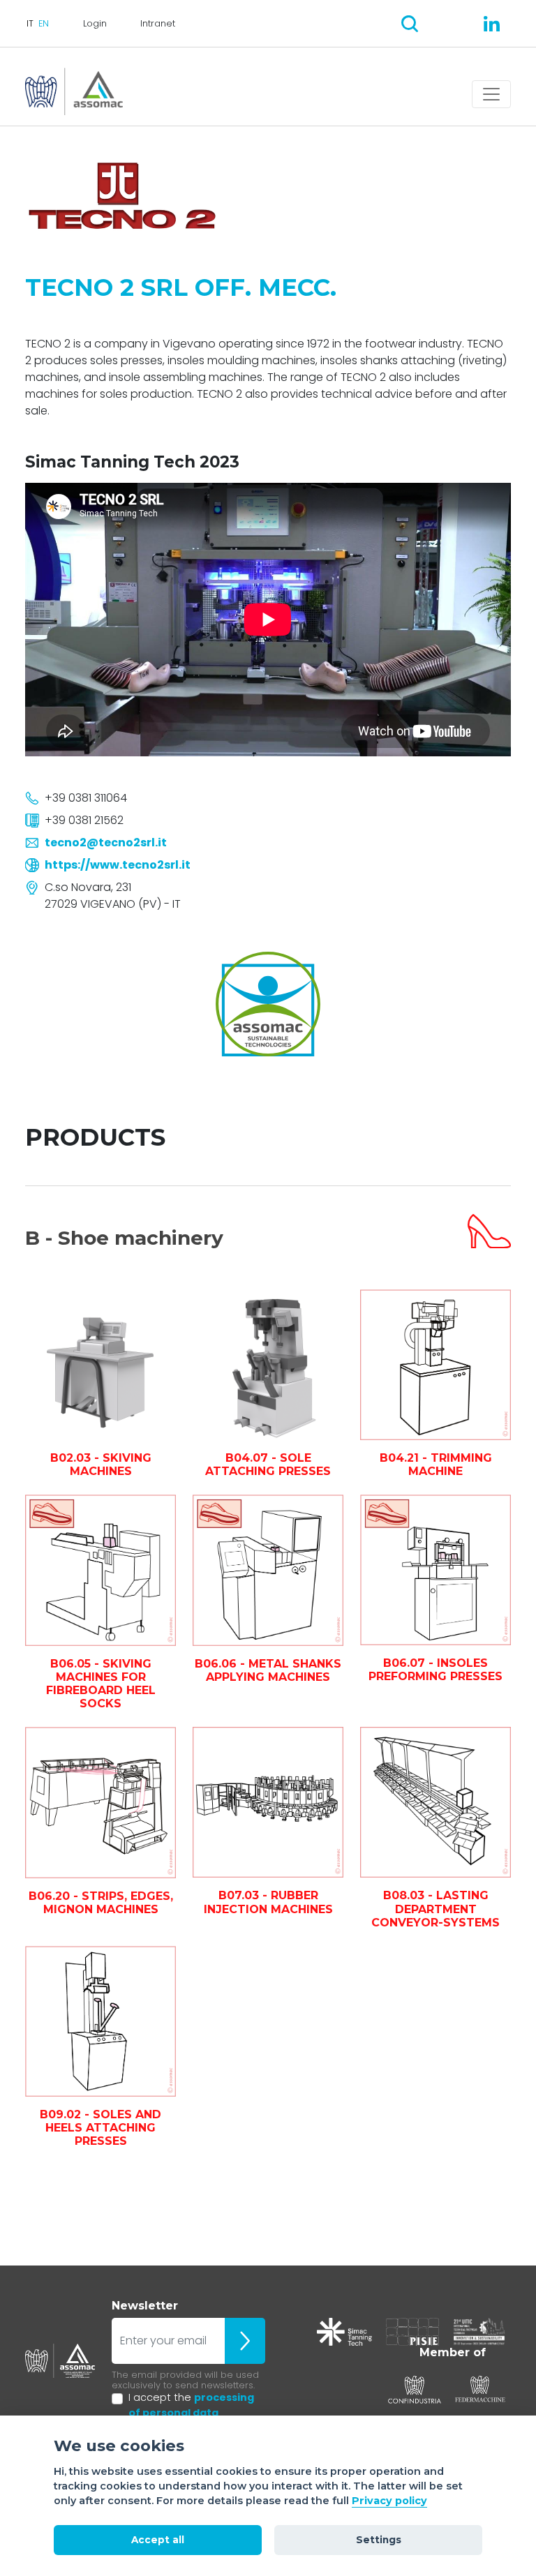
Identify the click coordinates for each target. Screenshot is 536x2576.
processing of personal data (191, 2405)
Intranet (158, 23)
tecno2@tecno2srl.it (106, 843)
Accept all (158, 2540)
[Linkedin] (492, 24)
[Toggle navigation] (491, 94)
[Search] (410, 24)
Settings (379, 2540)
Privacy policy (389, 2501)
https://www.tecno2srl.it (118, 865)
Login (95, 23)
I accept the (191, 2405)
